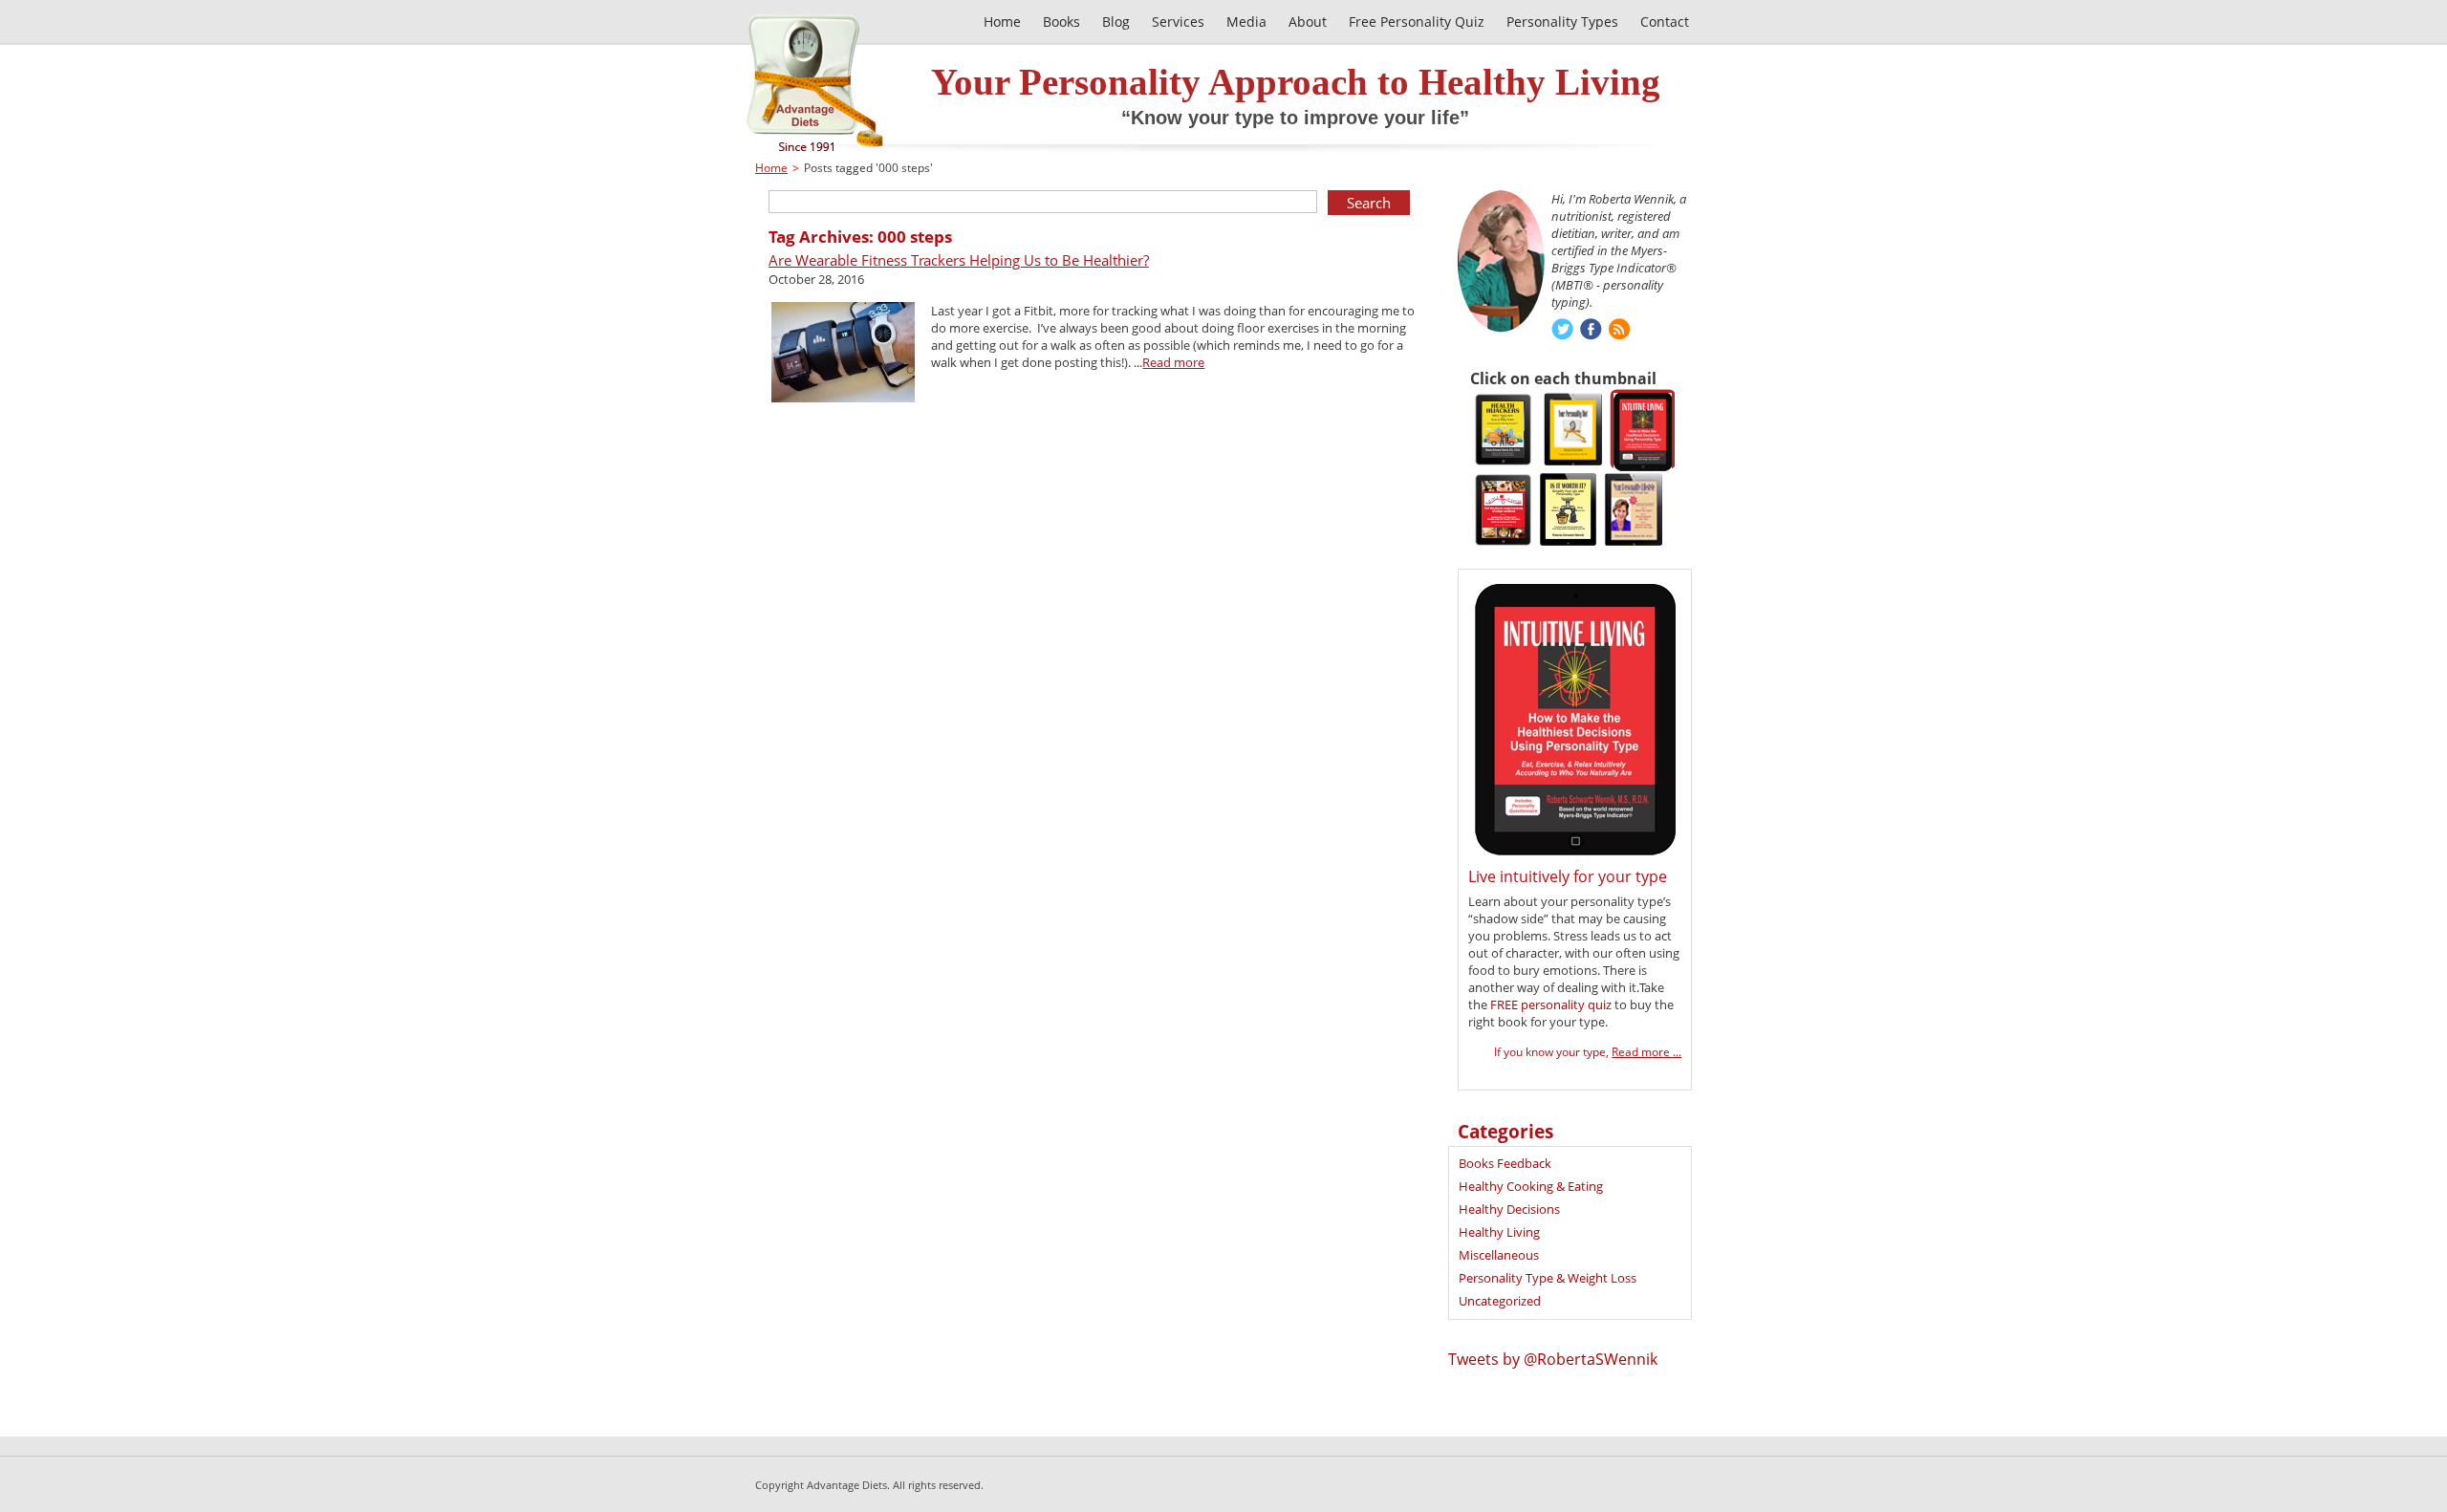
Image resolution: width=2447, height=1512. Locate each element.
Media (1246, 22)
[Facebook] (1591, 331)
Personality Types (1562, 22)
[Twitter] (1562, 331)
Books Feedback (1505, 1163)
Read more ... (1646, 1052)
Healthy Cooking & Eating (1531, 1186)
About (1308, 22)
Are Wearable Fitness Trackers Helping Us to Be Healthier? (959, 260)
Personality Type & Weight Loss (1548, 1278)
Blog (1116, 22)
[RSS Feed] (1620, 331)
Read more (1173, 362)
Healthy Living (1499, 1232)
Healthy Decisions (1509, 1209)
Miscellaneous (1499, 1255)
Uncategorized (1500, 1301)
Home (771, 168)
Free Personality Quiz (1417, 22)
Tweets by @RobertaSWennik (1553, 1359)
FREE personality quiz (1551, 1004)
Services (1178, 22)
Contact (1665, 22)
